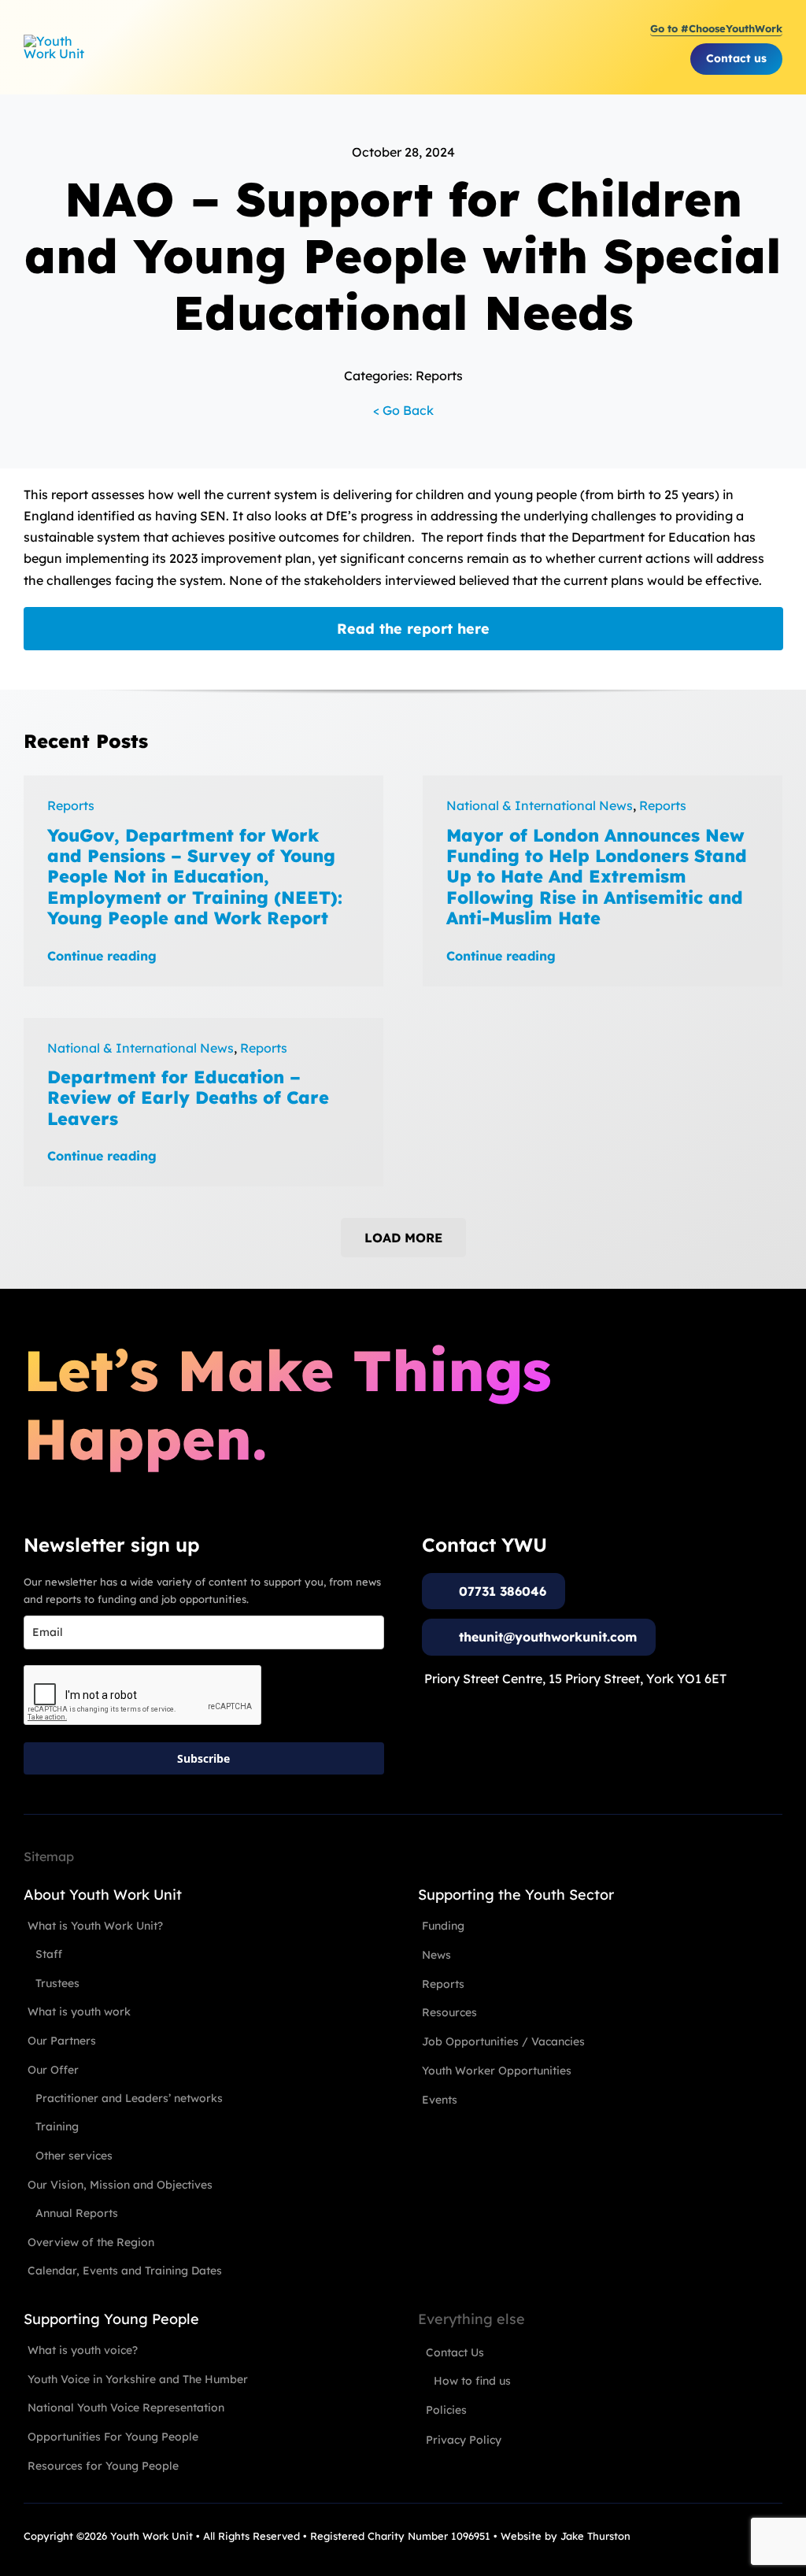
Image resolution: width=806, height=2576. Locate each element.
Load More (403, 1238)
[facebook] (691, 2535)
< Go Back (403, 410)
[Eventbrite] (748, 2535)
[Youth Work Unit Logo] (57, 41)
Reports (71, 805)
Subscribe (203, 1758)
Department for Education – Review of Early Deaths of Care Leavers (188, 1098)
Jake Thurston (595, 2536)
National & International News (540, 805)
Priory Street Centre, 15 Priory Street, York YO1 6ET (575, 1678)
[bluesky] (776, 2535)
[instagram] (719, 2535)
